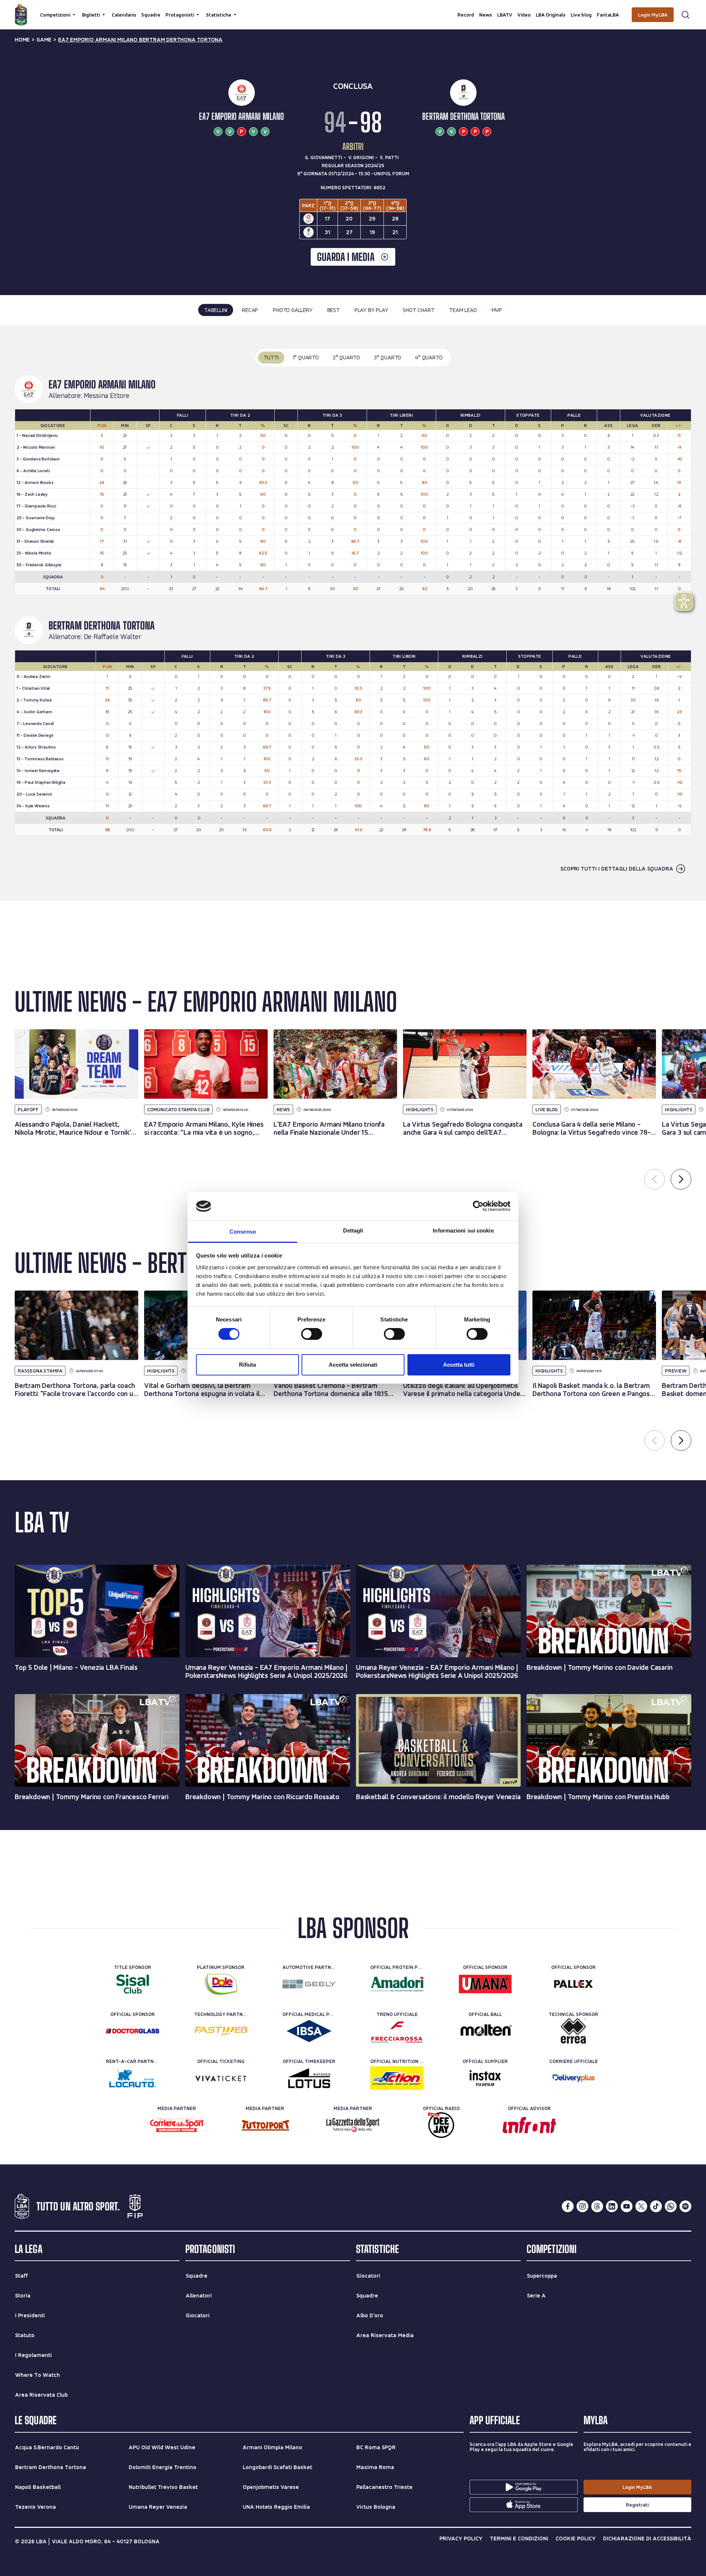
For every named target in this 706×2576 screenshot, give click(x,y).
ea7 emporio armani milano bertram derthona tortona (140, 40)
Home (22, 40)
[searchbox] (353, 9)
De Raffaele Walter (113, 637)
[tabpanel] (353, 613)
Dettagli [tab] (353, 1230)
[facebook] (568, 2206)
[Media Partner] (177, 2125)
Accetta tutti (459, 1365)
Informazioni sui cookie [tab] (463, 1230)
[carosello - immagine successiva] (681, 1179)
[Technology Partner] (221, 2031)
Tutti (271, 357)
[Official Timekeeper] (309, 2078)
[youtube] (627, 2206)
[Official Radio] (441, 2125)
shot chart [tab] (418, 310)
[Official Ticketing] (221, 2078)
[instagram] (582, 2206)
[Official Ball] (485, 2031)
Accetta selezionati (353, 1365)
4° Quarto (429, 357)
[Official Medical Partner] (309, 2031)
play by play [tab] (371, 310)
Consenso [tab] (243, 1232)
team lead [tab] (463, 310)
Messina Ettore (107, 396)
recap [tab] (250, 310)
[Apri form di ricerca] (685, 15)
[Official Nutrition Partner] (397, 2078)
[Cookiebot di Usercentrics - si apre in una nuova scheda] (478, 1206)
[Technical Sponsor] (573, 2031)
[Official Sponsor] (485, 1984)
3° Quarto (388, 357)
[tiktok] (656, 2206)
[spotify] (685, 2206)
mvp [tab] (497, 310)
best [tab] (334, 310)
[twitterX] (641, 2206)
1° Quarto (306, 357)
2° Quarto (346, 357)
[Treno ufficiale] (397, 2031)
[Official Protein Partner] (397, 1984)
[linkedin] (612, 2206)
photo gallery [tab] (293, 310)
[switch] (312, 1334)
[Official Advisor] (529, 2125)
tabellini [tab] (216, 310)
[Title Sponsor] (133, 1984)
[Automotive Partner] (309, 1984)
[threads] (597, 2206)
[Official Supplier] (485, 2078)
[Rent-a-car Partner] (133, 2078)
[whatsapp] (671, 2206)
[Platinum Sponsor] (221, 1984)
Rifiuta (247, 1365)
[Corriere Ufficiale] (573, 2078)
